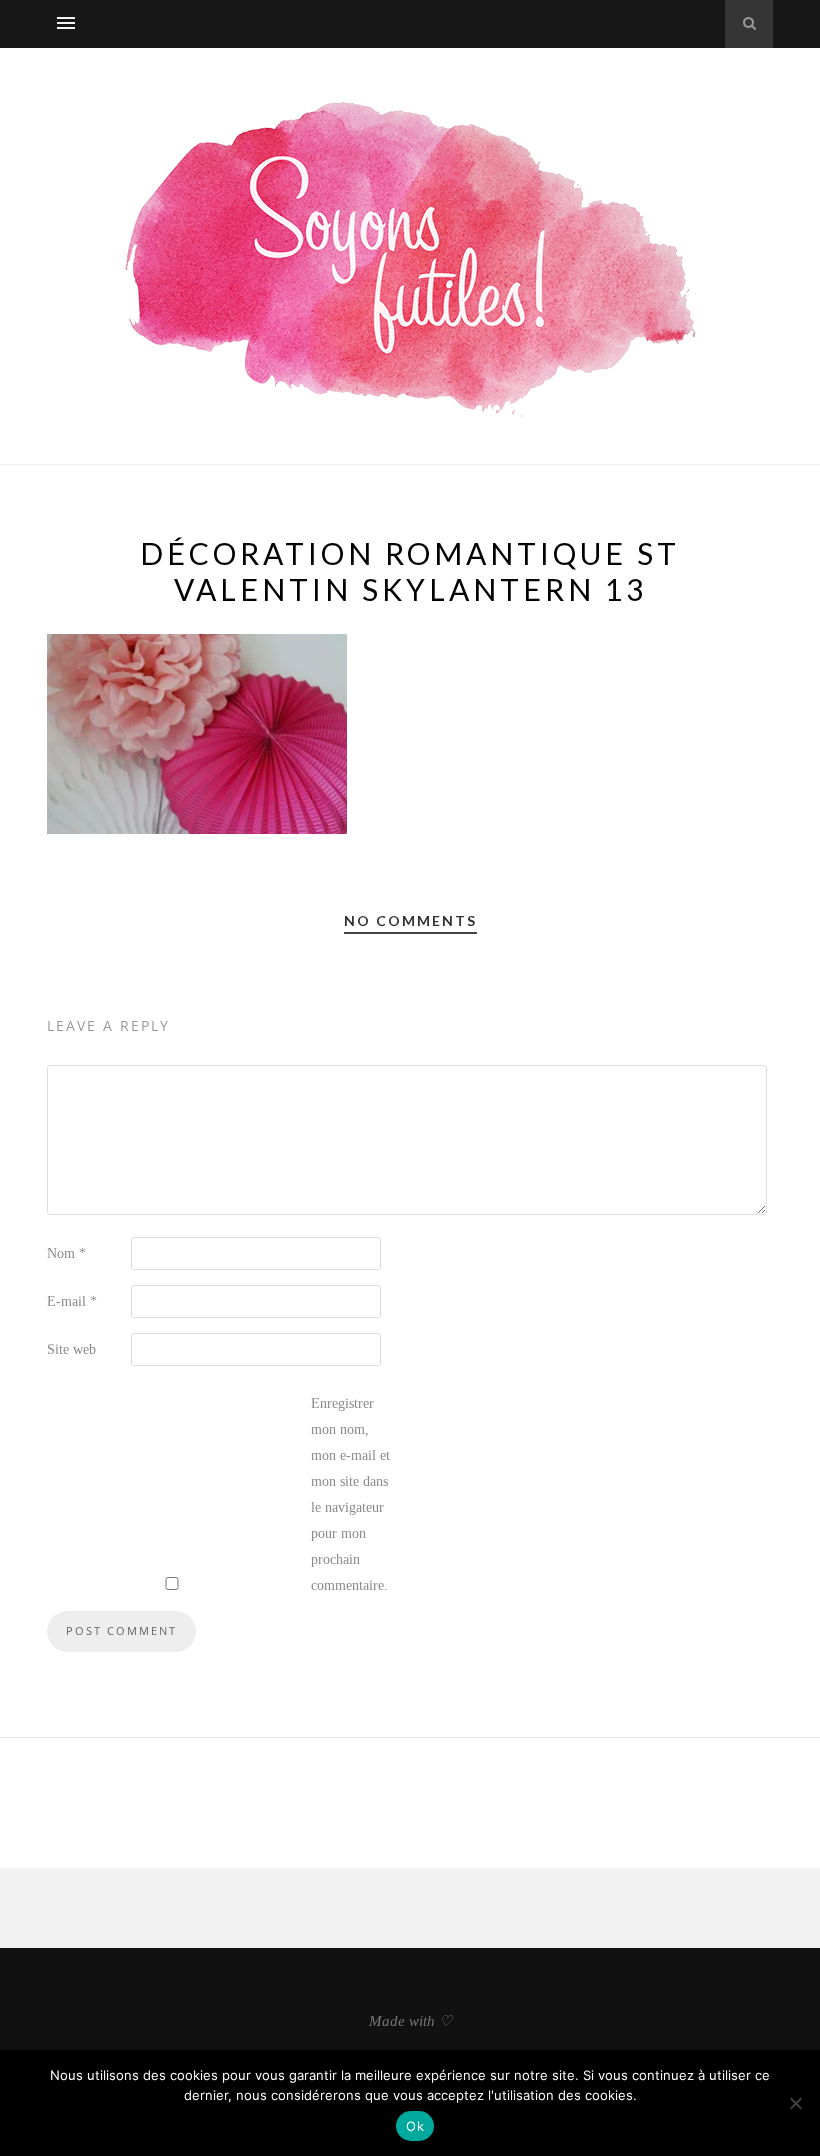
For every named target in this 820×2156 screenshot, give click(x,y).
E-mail (72, 1301)
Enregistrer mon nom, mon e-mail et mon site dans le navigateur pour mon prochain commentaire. (350, 1494)
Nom (66, 1253)
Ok (415, 2126)
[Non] (795, 2103)
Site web (71, 1349)
